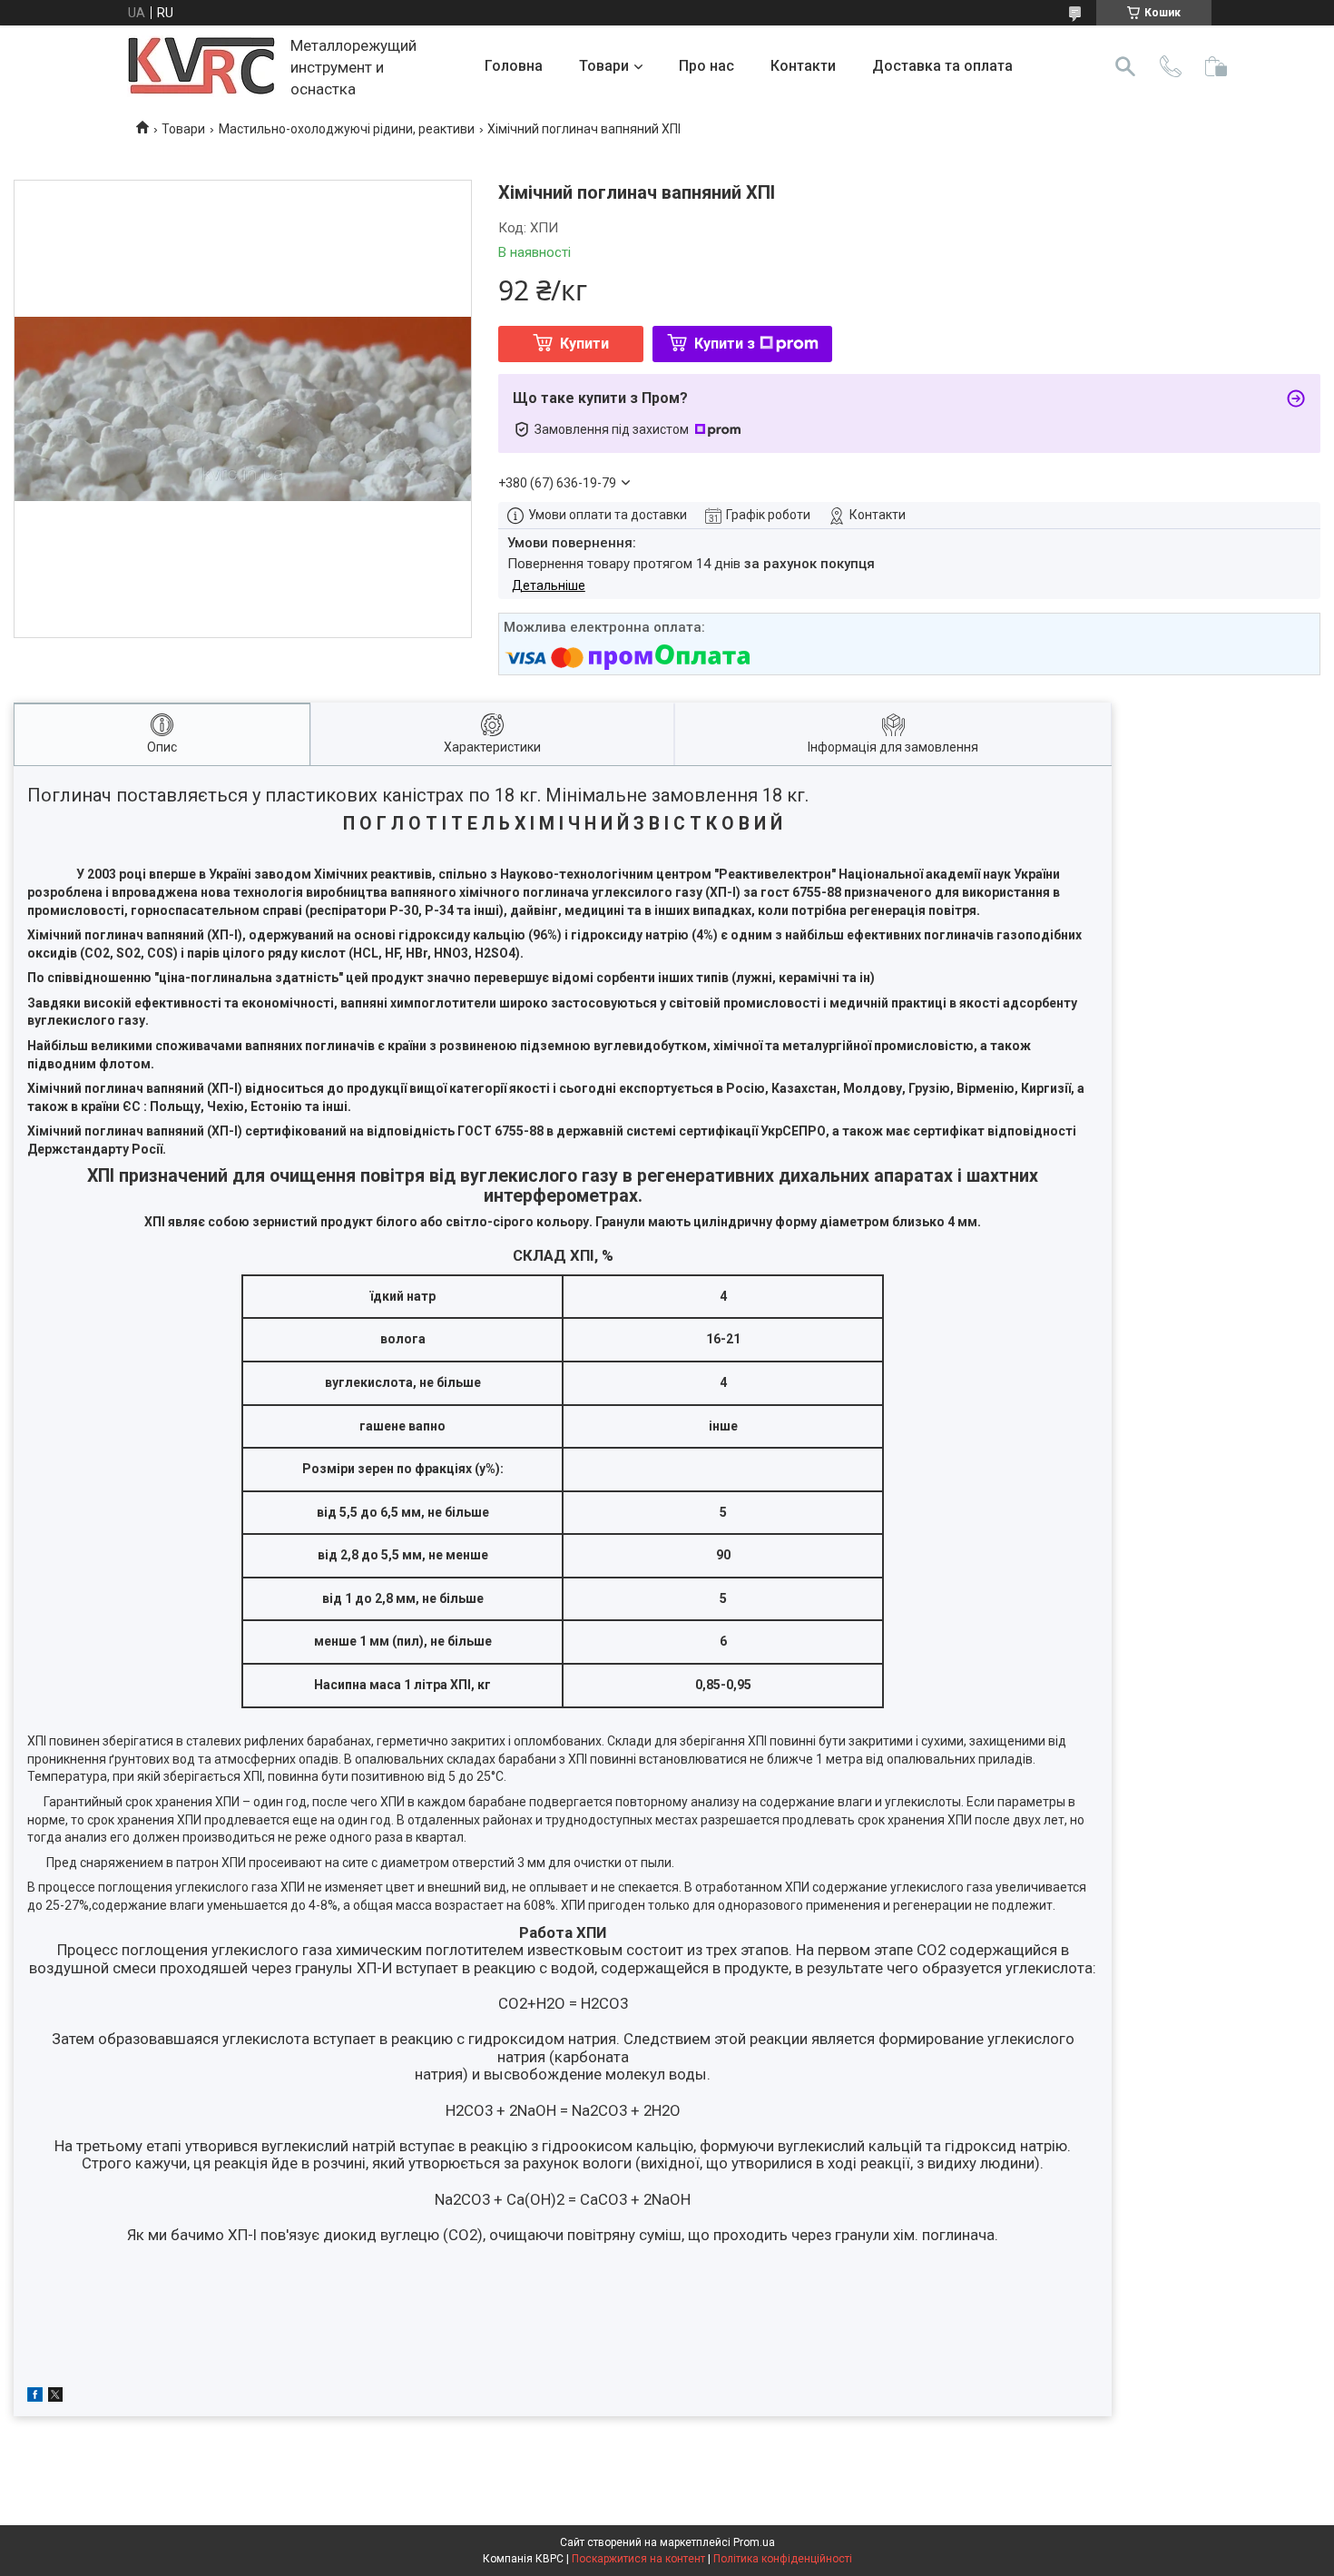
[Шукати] (1125, 66)
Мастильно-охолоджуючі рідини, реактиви (347, 129)
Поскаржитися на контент (638, 2559)
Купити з (725, 344)
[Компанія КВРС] (202, 67)
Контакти (803, 66)
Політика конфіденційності (783, 2559)
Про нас (706, 66)
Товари (604, 66)
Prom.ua (754, 2542)
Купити (584, 344)
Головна (514, 66)
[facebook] (35, 2397)
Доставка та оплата (942, 66)
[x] (55, 2397)
